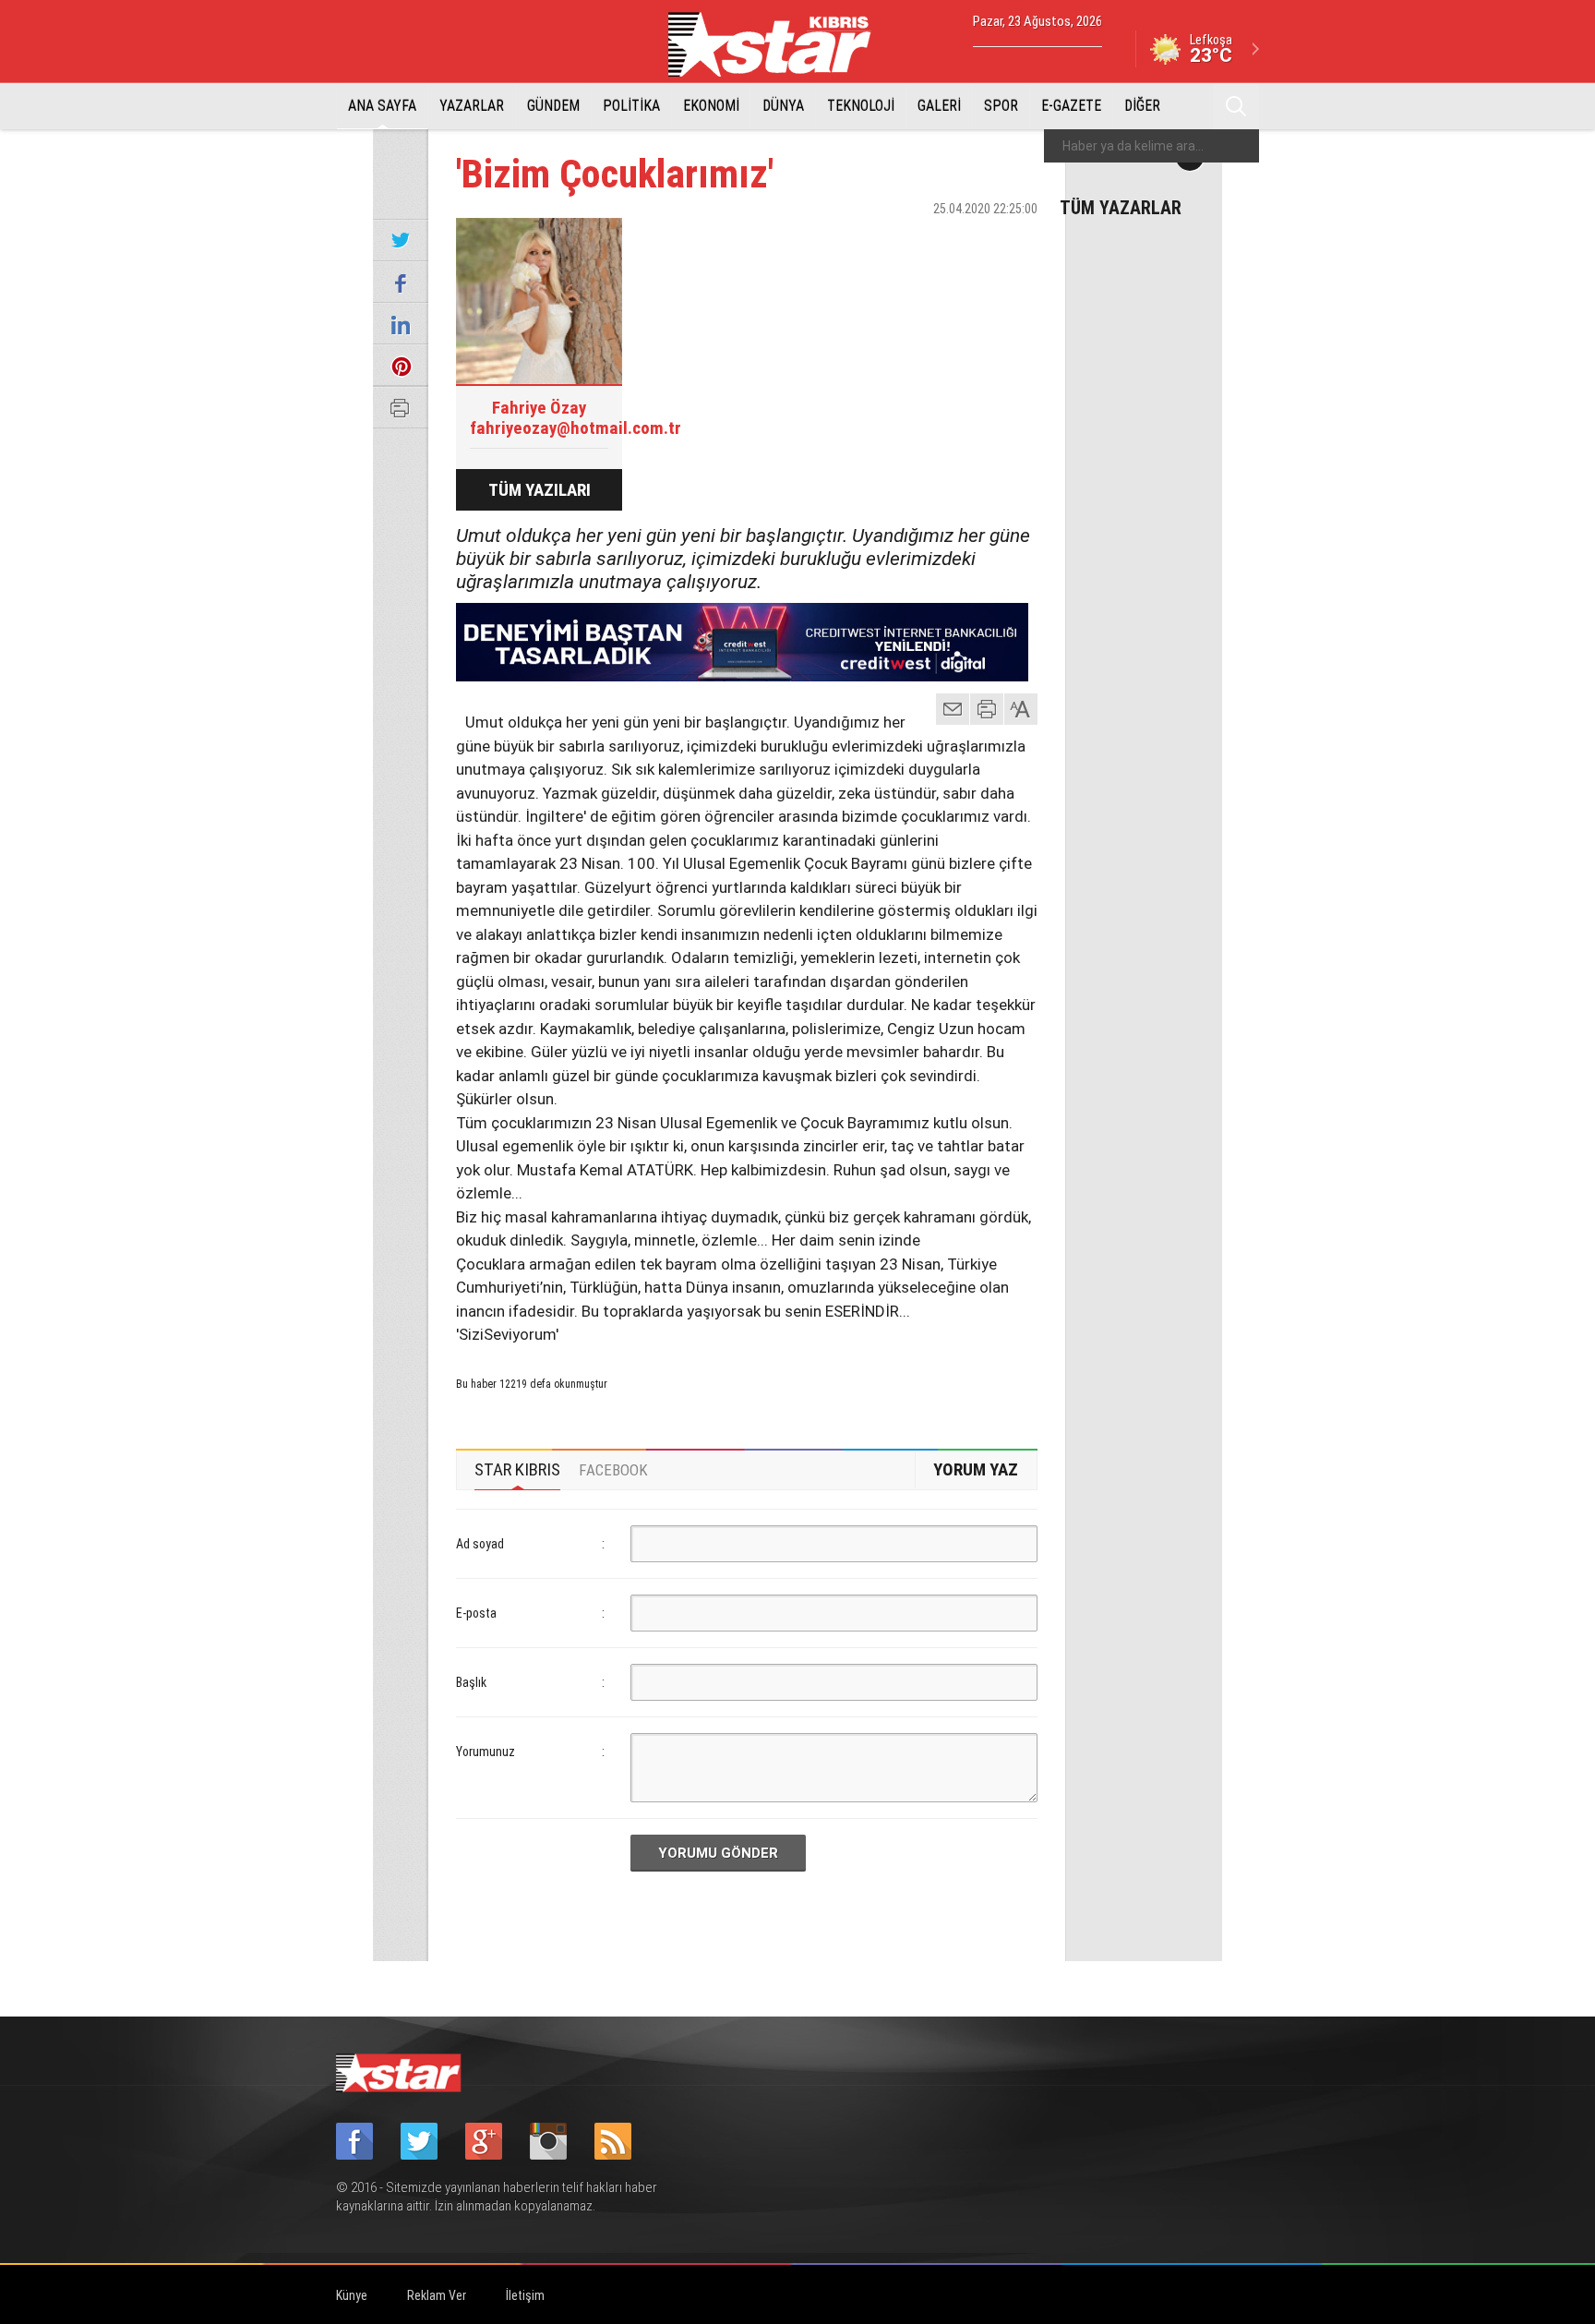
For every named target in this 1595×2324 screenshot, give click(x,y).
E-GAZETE (1071, 106)
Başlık (471, 1682)
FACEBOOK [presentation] (613, 1470)
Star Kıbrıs (780, 44)
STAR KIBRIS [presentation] (517, 1469)
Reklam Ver (437, 2295)
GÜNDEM (553, 106)
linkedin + (1014, 241)
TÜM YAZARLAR (1121, 207)
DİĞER (1142, 106)
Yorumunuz (486, 1752)
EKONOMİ (711, 106)
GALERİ (939, 106)
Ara (1236, 106)
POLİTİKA (631, 106)
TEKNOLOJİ (861, 106)
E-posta (476, 1613)
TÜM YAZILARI (540, 490)
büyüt (1022, 709)
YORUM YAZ (976, 1469)
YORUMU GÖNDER (718, 1853)
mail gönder (953, 709)
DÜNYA (783, 106)
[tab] (517, 1470)
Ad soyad (480, 1544)
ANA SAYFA (382, 106)
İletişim (525, 2295)
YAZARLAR (472, 106)
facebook (922, 241)
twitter (968, 241)
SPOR (1001, 106)
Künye (352, 2295)
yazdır (987, 709)
